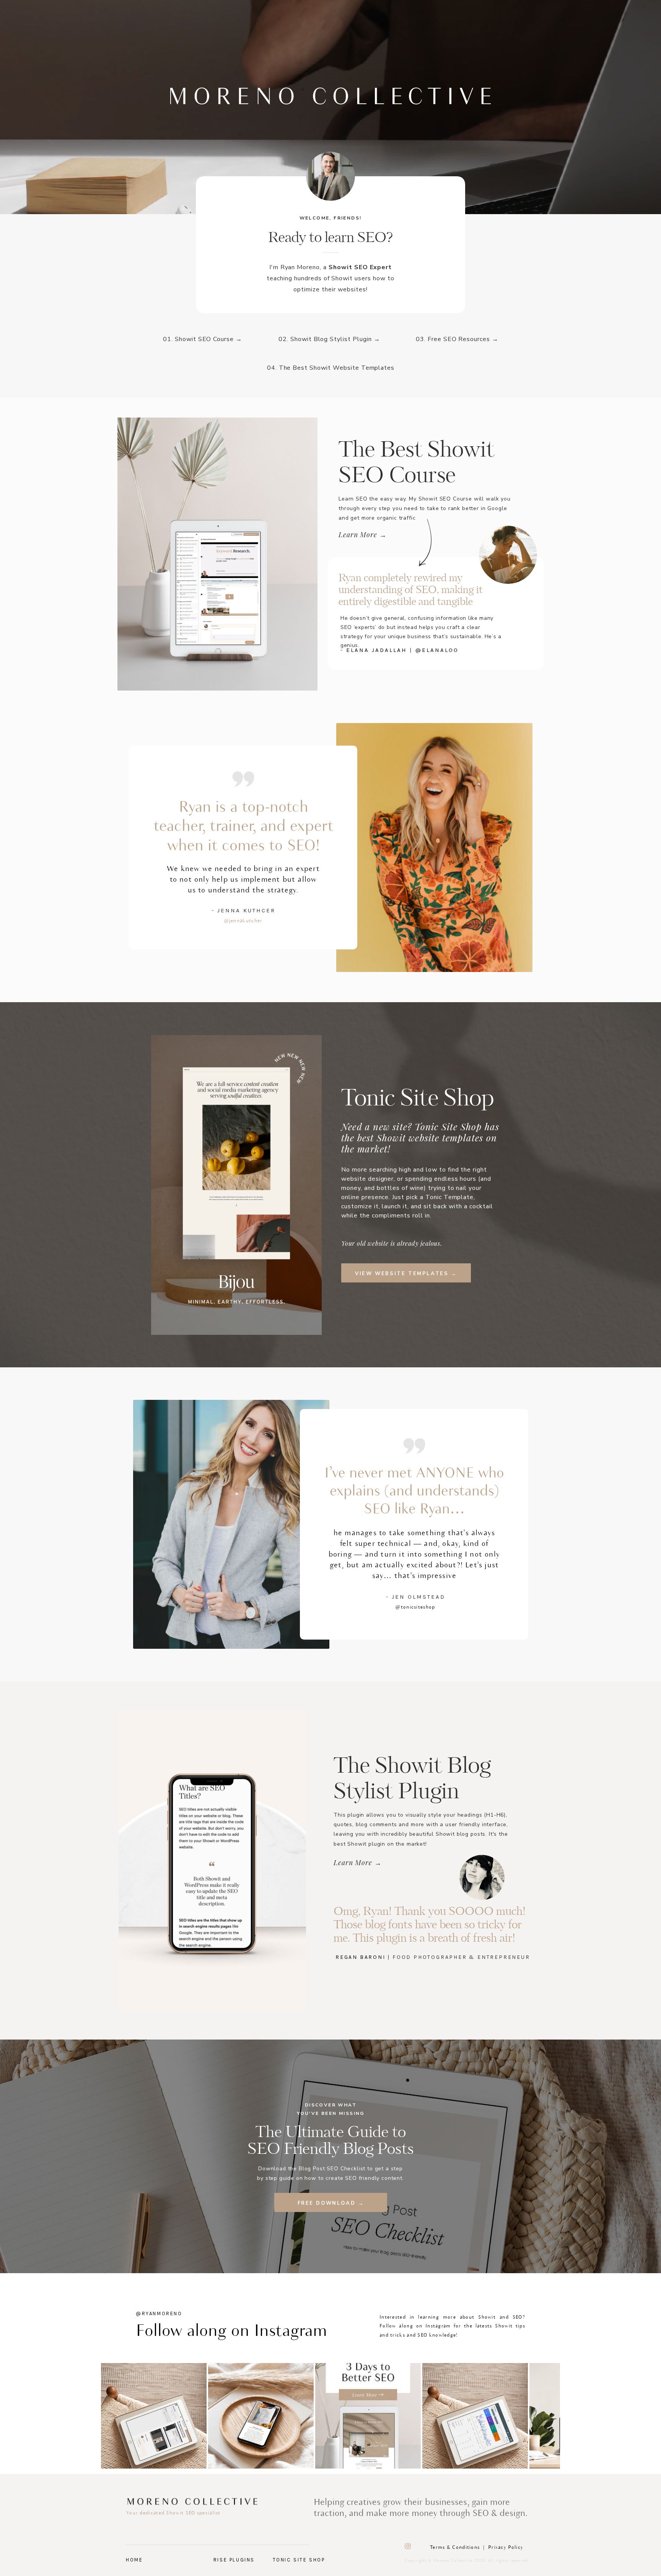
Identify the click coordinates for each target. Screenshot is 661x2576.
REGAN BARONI (361, 1957)
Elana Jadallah (377, 650)
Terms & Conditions (455, 2548)
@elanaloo (437, 650)
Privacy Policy (506, 2548)
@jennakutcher (243, 921)
